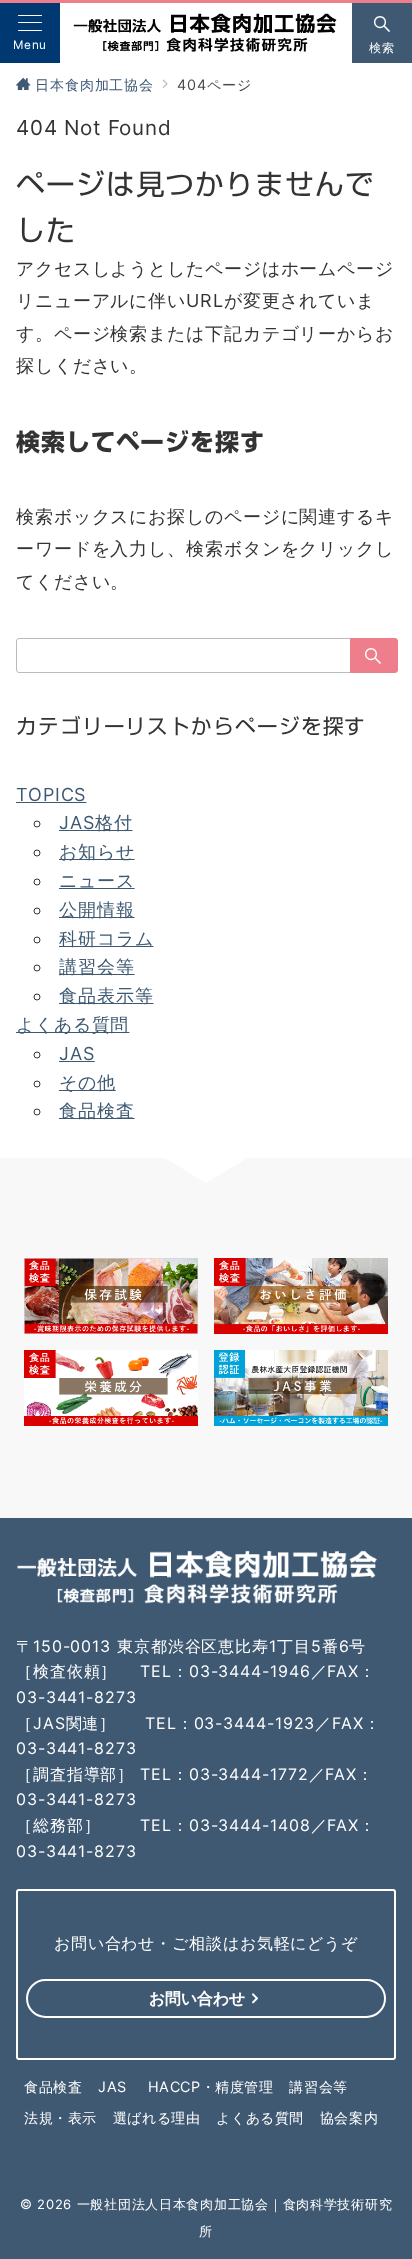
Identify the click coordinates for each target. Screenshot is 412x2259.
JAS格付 (96, 822)
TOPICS (51, 794)
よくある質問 (72, 1024)
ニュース (97, 880)
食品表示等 (106, 995)
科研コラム (106, 938)
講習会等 (97, 966)
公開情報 (97, 909)
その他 (87, 1082)
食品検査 (97, 1110)
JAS (77, 1053)
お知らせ (97, 851)
